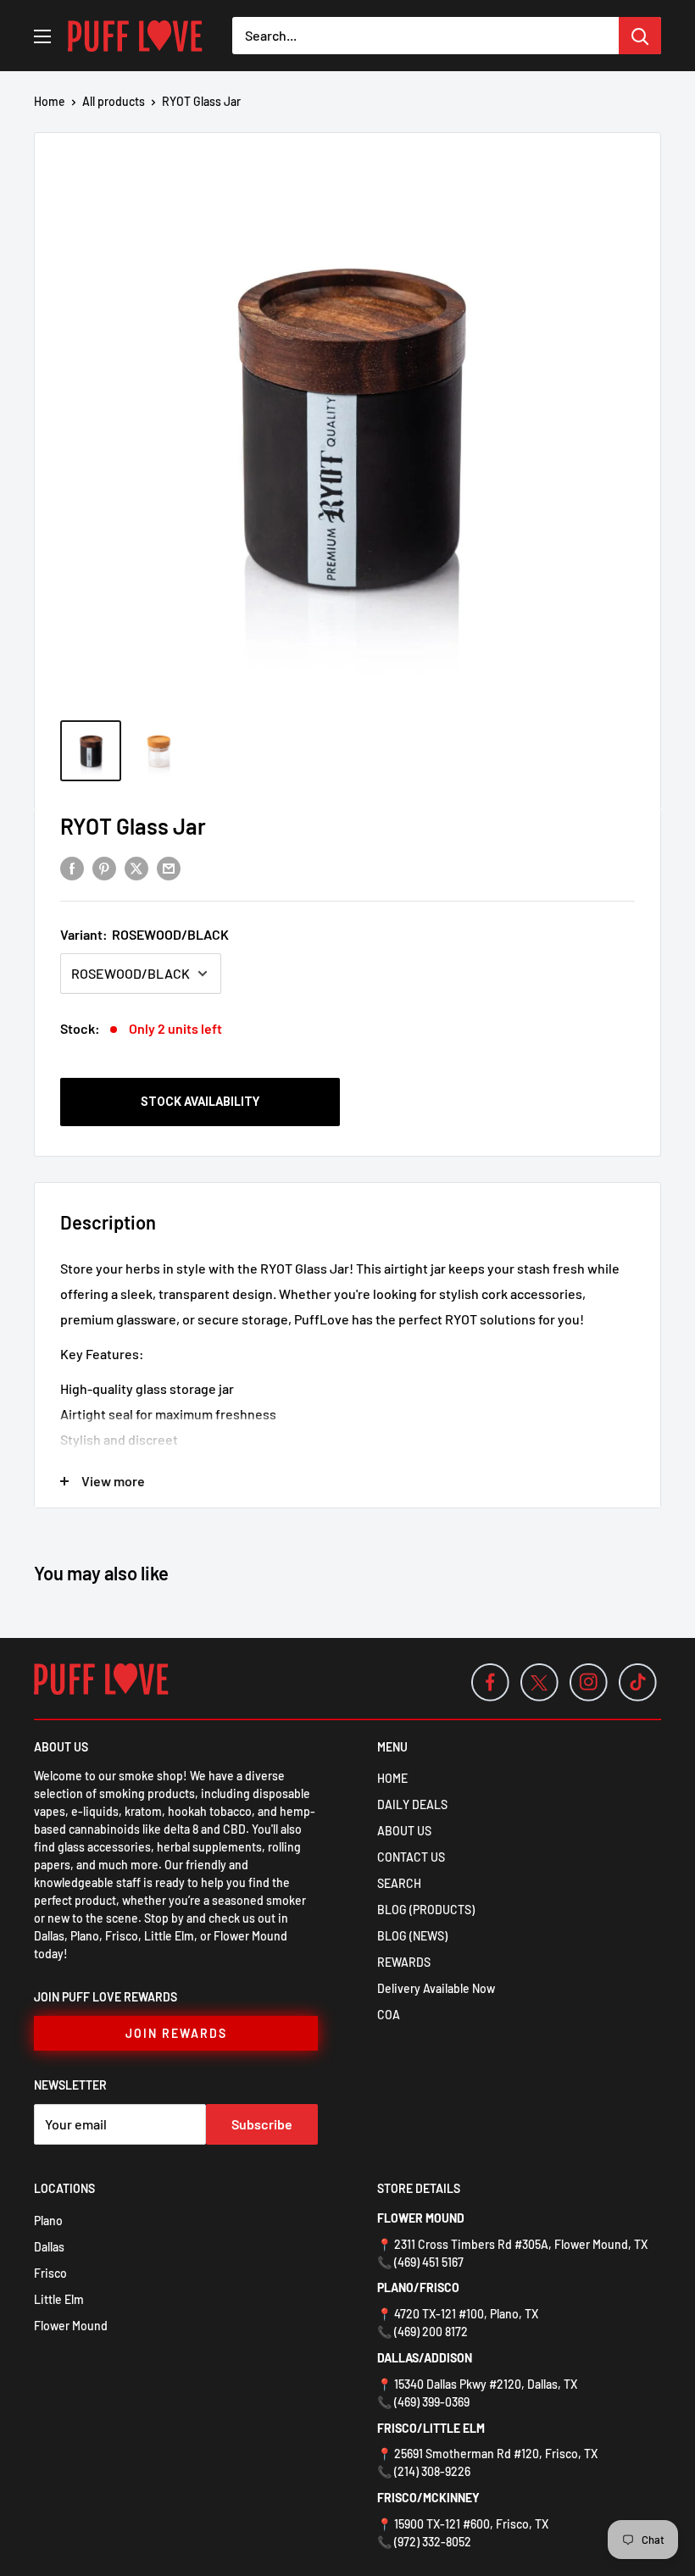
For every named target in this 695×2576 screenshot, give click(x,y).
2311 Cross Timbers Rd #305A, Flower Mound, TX (521, 2244)
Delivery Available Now (436, 1988)
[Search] (640, 36)
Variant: (145, 934)
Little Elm (59, 2299)
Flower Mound (71, 2326)
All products (114, 101)
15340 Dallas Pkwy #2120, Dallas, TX (486, 2384)
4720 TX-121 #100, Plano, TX (466, 2314)
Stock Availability (200, 1102)
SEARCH (399, 1883)
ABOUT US (404, 1831)
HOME (392, 1778)
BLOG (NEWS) (412, 1936)
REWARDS (404, 1962)
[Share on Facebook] (72, 867)
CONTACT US (411, 1857)
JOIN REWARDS (176, 2033)
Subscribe (262, 2124)
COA (389, 2015)
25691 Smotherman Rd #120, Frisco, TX (496, 2454)
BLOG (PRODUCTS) (426, 1910)
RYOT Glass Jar (133, 826)
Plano (48, 2221)
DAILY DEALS (412, 1804)
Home (50, 101)
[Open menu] (42, 36)
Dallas (49, 2247)
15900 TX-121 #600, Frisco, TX (471, 2524)
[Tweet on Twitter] (136, 867)
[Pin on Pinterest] (104, 867)
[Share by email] (169, 867)
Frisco (50, 2273)
